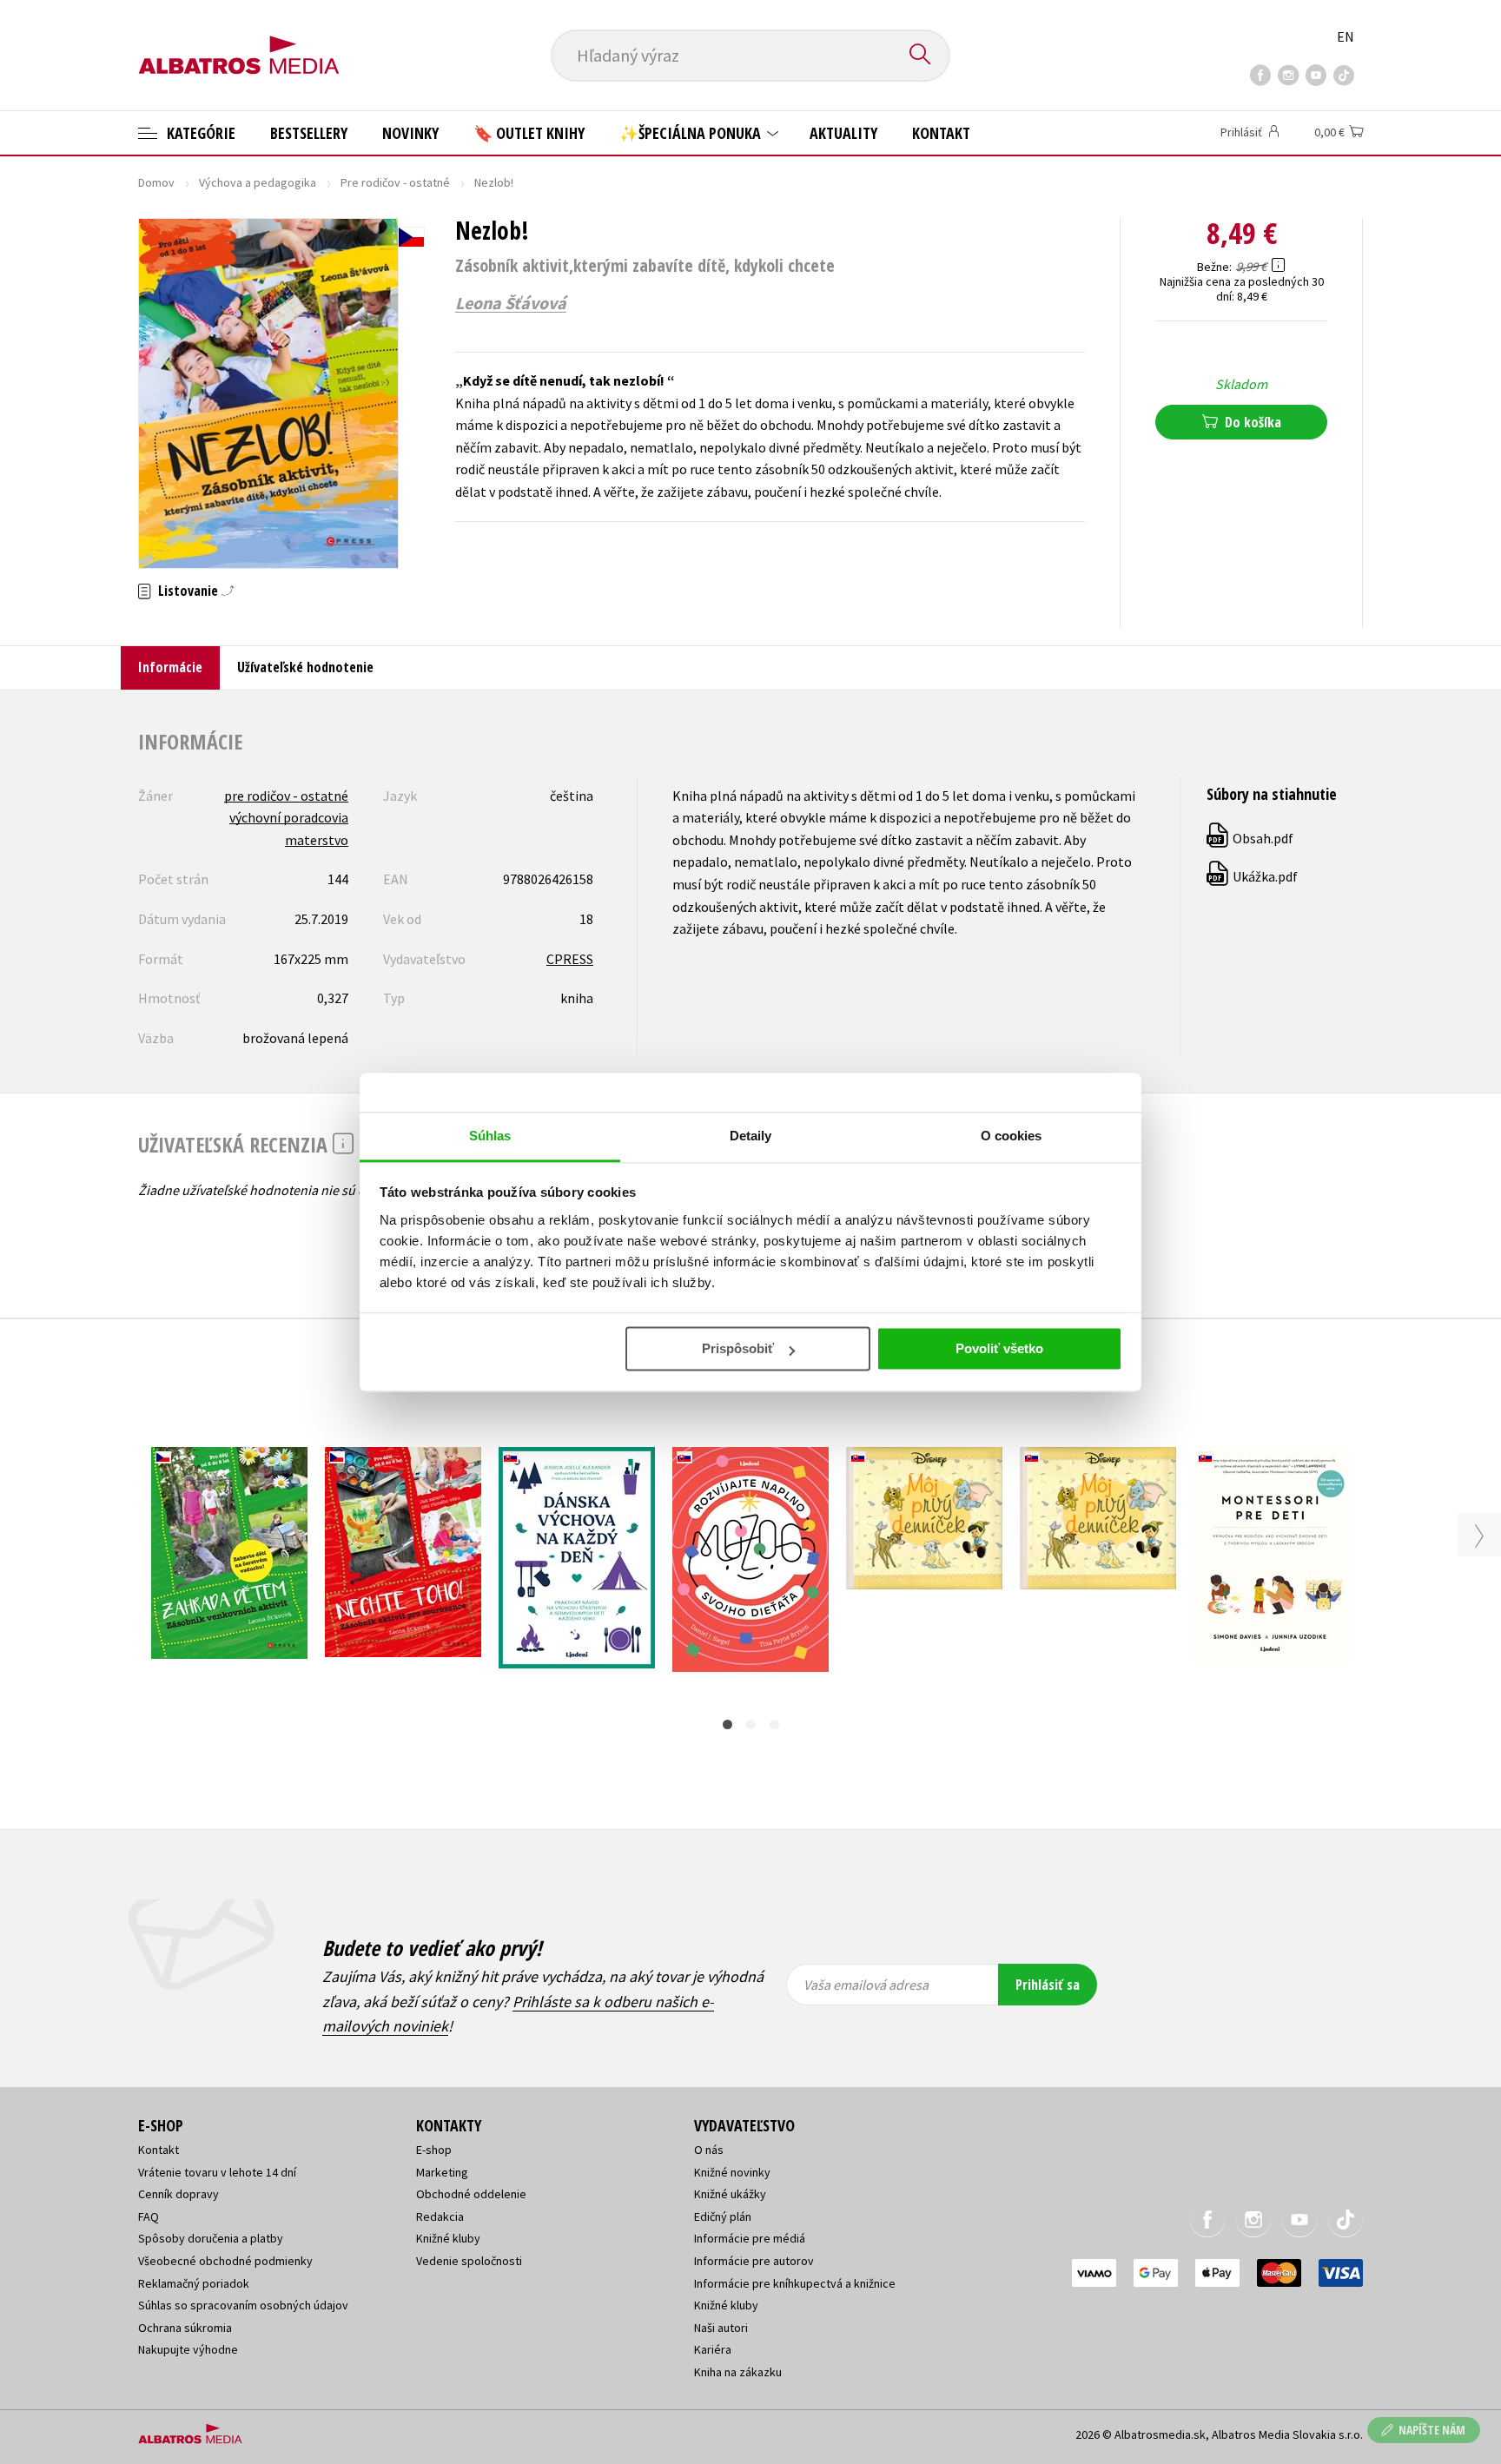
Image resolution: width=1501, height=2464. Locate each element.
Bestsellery (309, 133)
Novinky (410, 133)
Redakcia (440, 2216)
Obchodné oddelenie (471, 2194)
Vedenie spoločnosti (469, 2261)
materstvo (317, 840)
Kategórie (199, 133)
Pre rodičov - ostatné (395, 182)
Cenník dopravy (179, 2194)
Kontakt (941, 133)
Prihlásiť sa (1048, 1985)
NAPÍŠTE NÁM (1432, 2430)
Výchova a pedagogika (258, 182)
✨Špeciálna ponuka (692, 133)
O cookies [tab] (1012, 1136)
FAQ (149, 2216)
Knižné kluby (448, 2238)
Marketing (442, 2172)
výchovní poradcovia (289, 817)
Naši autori (721, 2328)
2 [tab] (751, 1724)
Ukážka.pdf (1253, 876)
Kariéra (713, 2349)
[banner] (239, 41)
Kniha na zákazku (738, 2372)
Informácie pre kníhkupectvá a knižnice (795, 2283)
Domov (156, 182)
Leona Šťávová (511, 303)
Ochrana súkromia (185, 2328)
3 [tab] (774, 1724)
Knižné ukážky (730, 2194)
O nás (709, 2150)
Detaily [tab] (751, 1136)
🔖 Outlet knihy (529, 133)
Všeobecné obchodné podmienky (225, 2261)
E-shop (434, 2150)
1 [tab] (727, 1724)
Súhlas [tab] (490, 1136)
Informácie (170, 667)
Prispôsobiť (738, 1348)
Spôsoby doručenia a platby (211, 2238)
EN (1346, 36)
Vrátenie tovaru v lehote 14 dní (217, 2172)
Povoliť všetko (999, 1348)
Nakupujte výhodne (188, 2349)
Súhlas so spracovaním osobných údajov (243, 2305)
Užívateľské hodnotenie (305, 667)
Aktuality (843, 133)
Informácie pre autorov (754, 2261)
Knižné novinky (732, 2172)
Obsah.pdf (1251, 838)
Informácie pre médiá (750, 2238)
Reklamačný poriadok (194, 2283)
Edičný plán (723, 2216)
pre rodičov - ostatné (286, 796)
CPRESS (570, 959)
